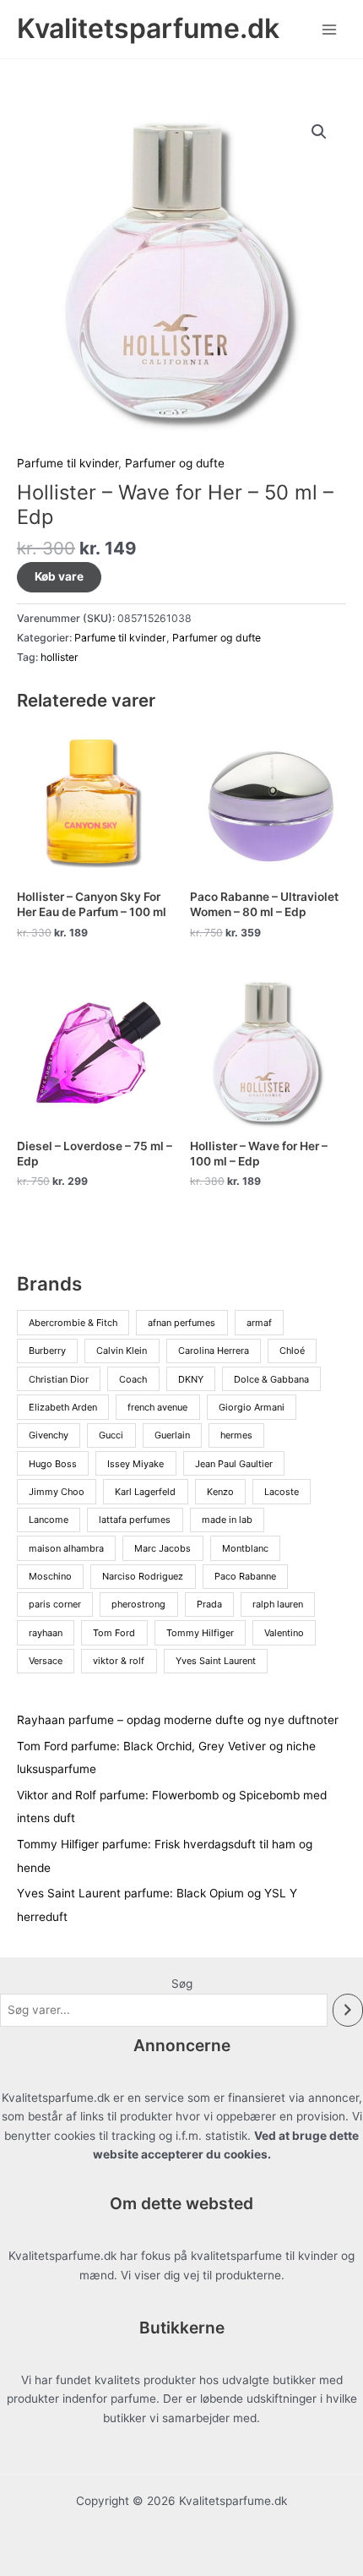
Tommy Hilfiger (200, 1633)
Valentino (284, 1633)
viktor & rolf (119, 1661)
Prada (209, 1604)
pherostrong (138, 1604)
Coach (133, 1379)
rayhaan (46, 1633)
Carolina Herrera (214, 1351)
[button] (319, 132)
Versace (46, 1661)
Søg (182, 1984)
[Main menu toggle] (330, 29)
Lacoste (282, 1492)
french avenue (157, 1407)
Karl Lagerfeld (145, 1492)
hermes (236, 1435)
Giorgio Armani (252, 1407)
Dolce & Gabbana (271, 1379)
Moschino (50, 1576)
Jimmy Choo (57, 1492)
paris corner (55, 1604)
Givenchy (49, 1435)
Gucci (111, 1435)
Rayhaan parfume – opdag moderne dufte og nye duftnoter (178, 1720)
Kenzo (220, 1492)
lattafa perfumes (135, 1520)
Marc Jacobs (163, 1548)
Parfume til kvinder (68, 463)
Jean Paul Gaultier (234, 1464)
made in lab (227, 1520)
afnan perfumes (181, 1323)
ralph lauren (278, 1604)
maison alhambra (66, 1548)
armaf (259, 1323)
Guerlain (172, 1435)
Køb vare (59, 576)
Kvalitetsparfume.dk (148, 28)
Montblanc (245, 1548)
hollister (60, 657)
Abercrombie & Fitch (73, 1323)
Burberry (47, 1351)
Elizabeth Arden (63, 1407)
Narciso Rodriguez (143, 1576)
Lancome (49, 1520)
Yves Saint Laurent (216, 1661)
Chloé (292, 1351)
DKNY (191, 1379)
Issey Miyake (135, 1464)
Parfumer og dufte (175, 463)
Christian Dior (59, 1379)
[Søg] (348, 2010)
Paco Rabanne (245, 1576)
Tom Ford (114, 1633)
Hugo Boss (53, 1464)
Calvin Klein (122, 1351)
